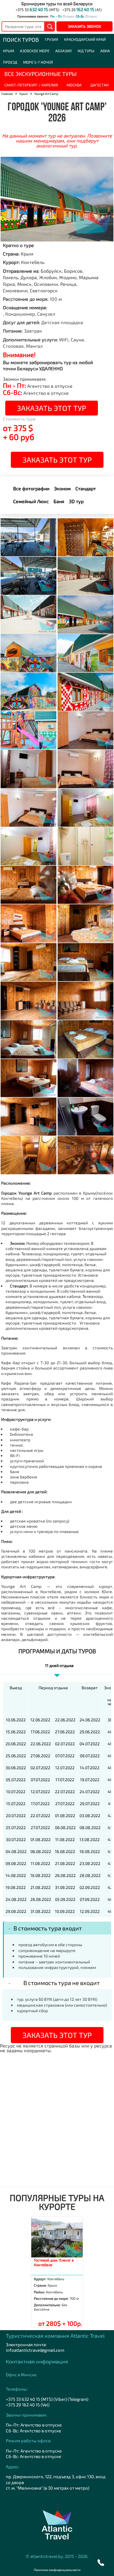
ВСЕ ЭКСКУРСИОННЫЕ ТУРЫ (40, 74)
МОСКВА (74, 85)
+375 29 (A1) (82, 10)
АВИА (105, 51)
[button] (101, 2563)
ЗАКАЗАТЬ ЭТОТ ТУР (52, 408)
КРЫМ (8, 51)
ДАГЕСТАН (100, 85)
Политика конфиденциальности (57, 2570)
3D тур (76, 501)
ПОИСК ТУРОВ (21, 40)
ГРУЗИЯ (51, 39)
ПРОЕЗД (10, 62)
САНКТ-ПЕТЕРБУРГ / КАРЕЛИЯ (31, 85)
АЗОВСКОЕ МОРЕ (35, 51)
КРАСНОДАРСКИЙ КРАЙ (85, 39)
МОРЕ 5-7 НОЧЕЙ (38, 62)
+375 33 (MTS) (37, 10)
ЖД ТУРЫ (86, 51)
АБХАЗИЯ (63, 51)
